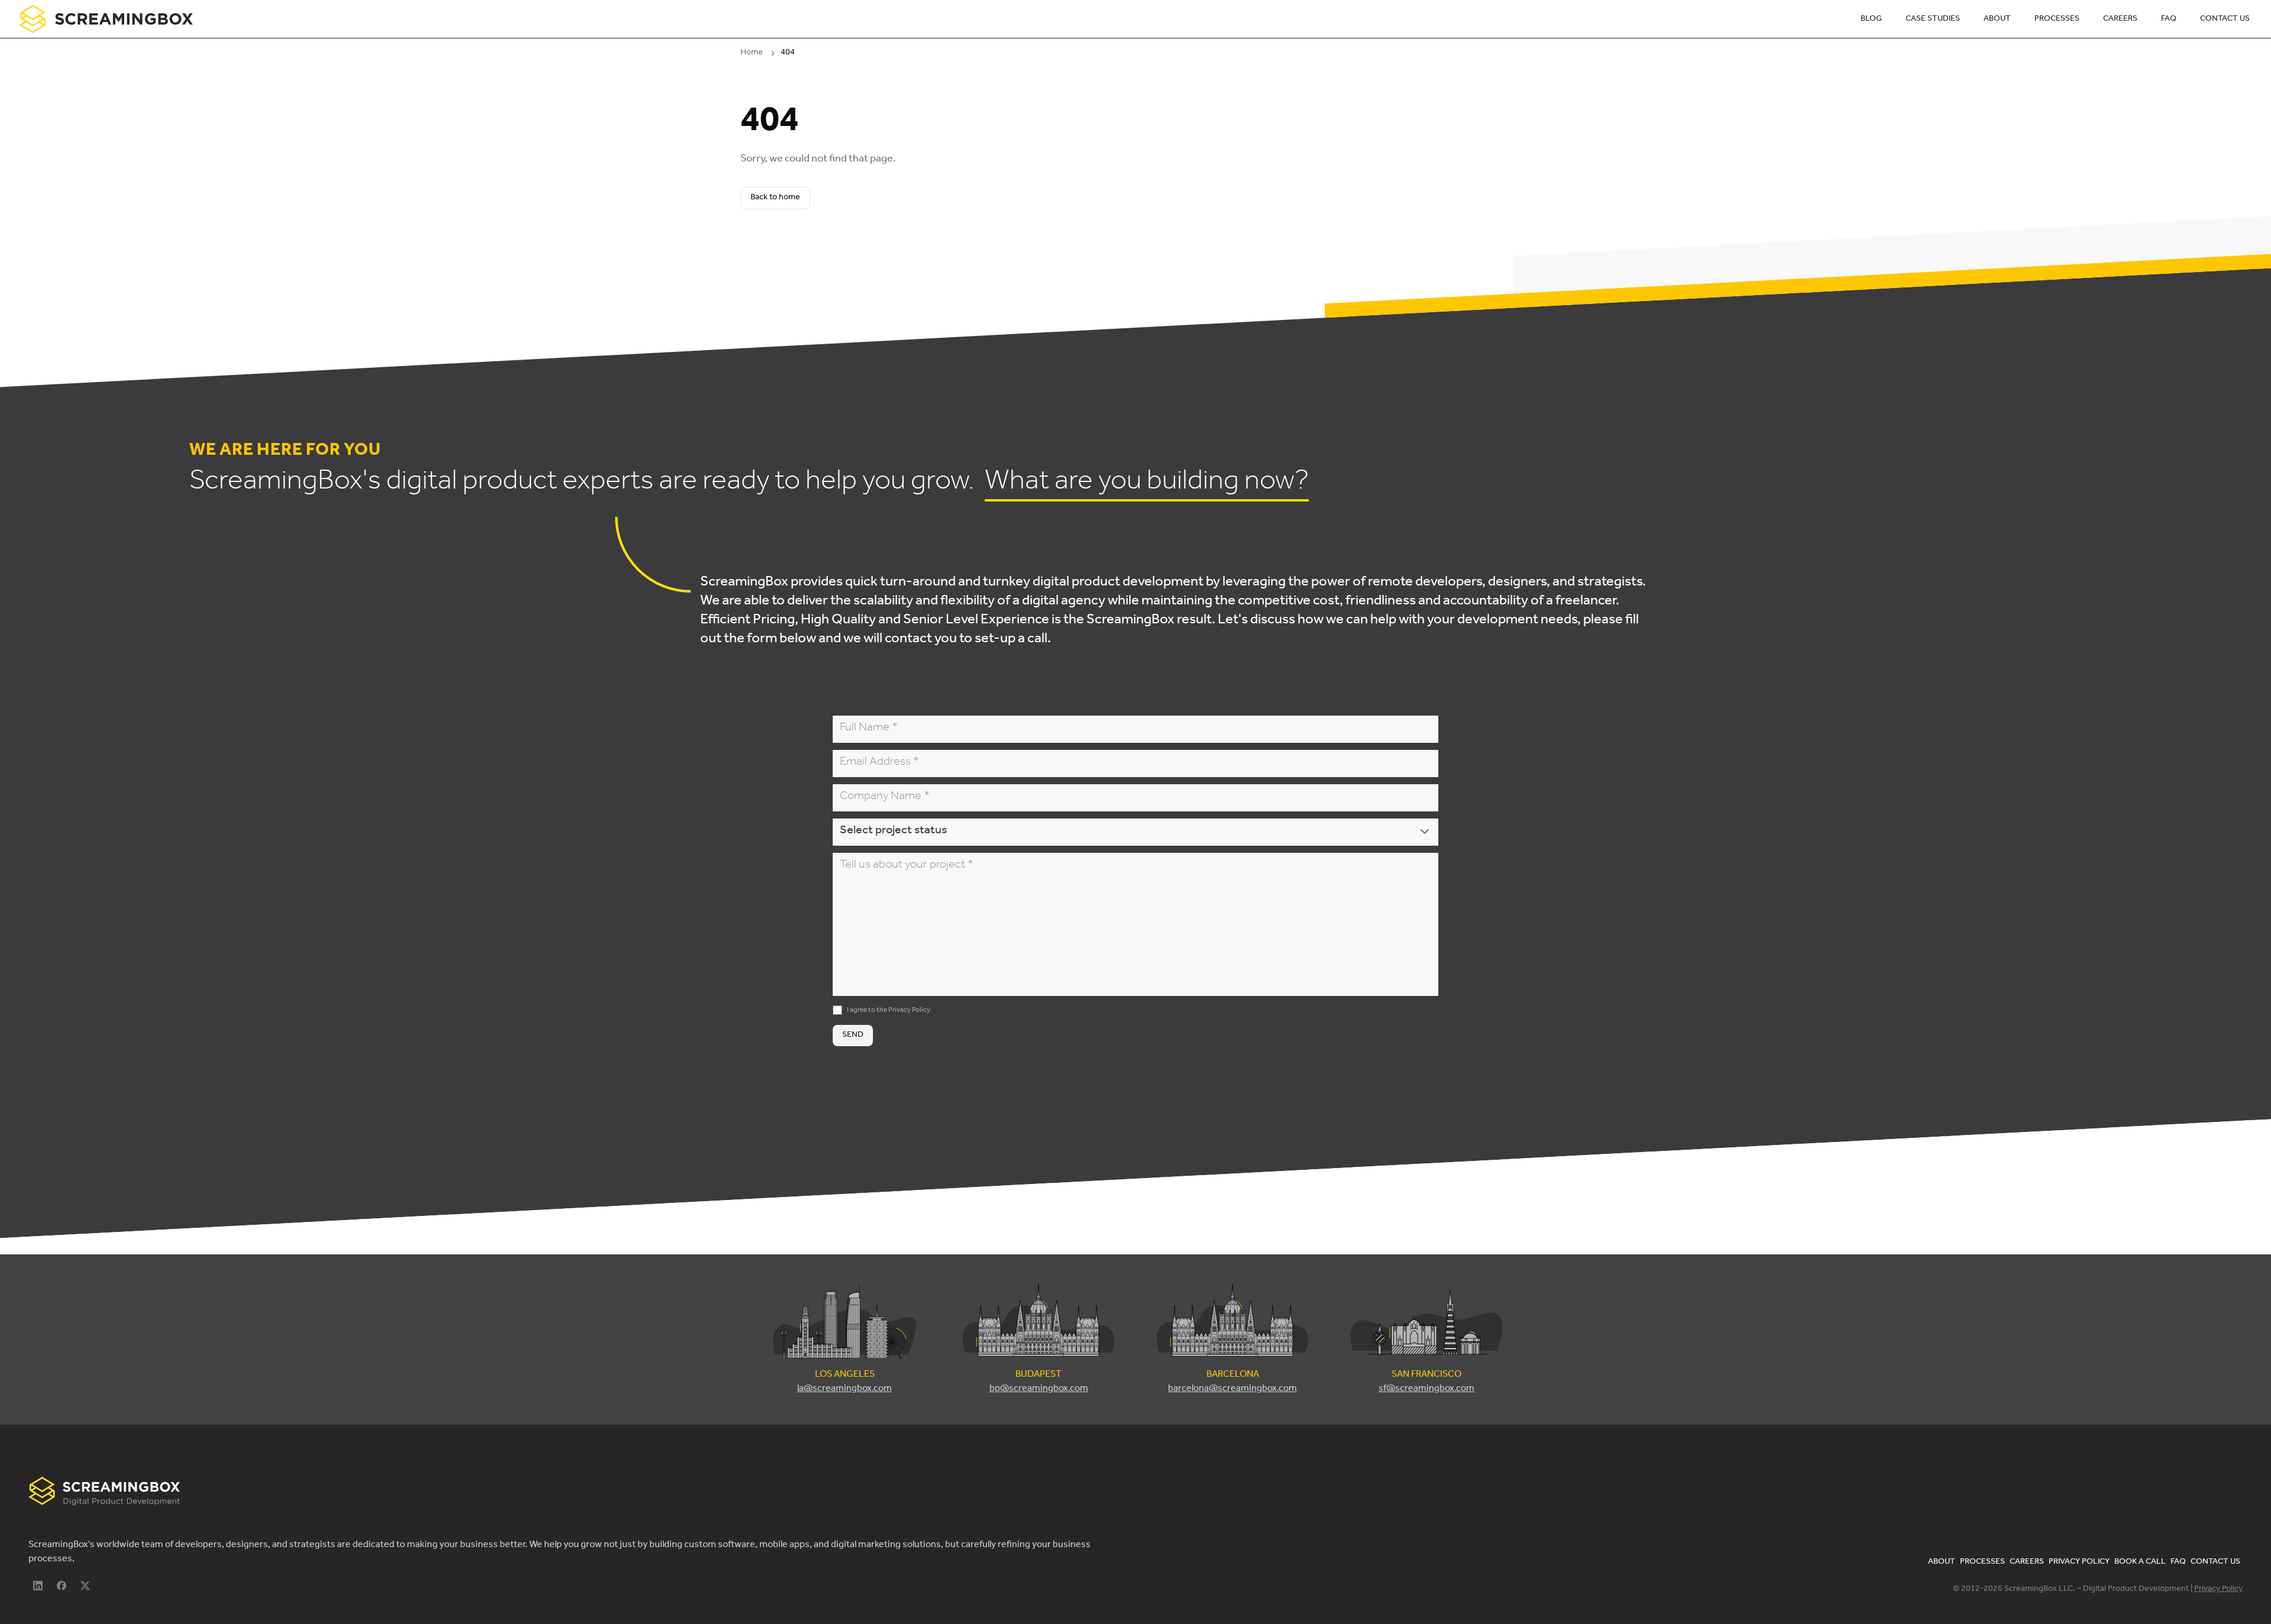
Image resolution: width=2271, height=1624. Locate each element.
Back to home (775, 198)
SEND (853, 1036)
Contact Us (2225, 20)
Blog (1871, 20)
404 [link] (788, 53)
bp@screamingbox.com (1039, 1389)
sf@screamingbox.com (1426, 1389)
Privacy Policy (909, 1011)
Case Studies (1933, 20)
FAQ (2169, 20)
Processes (2057, 20)
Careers (2120, 20)
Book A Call (2140, 1562)
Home (752, 53)
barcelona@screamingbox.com (1232, 1389)
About (1997, 20)
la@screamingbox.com (845, 1389)
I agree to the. (889, 1011)
